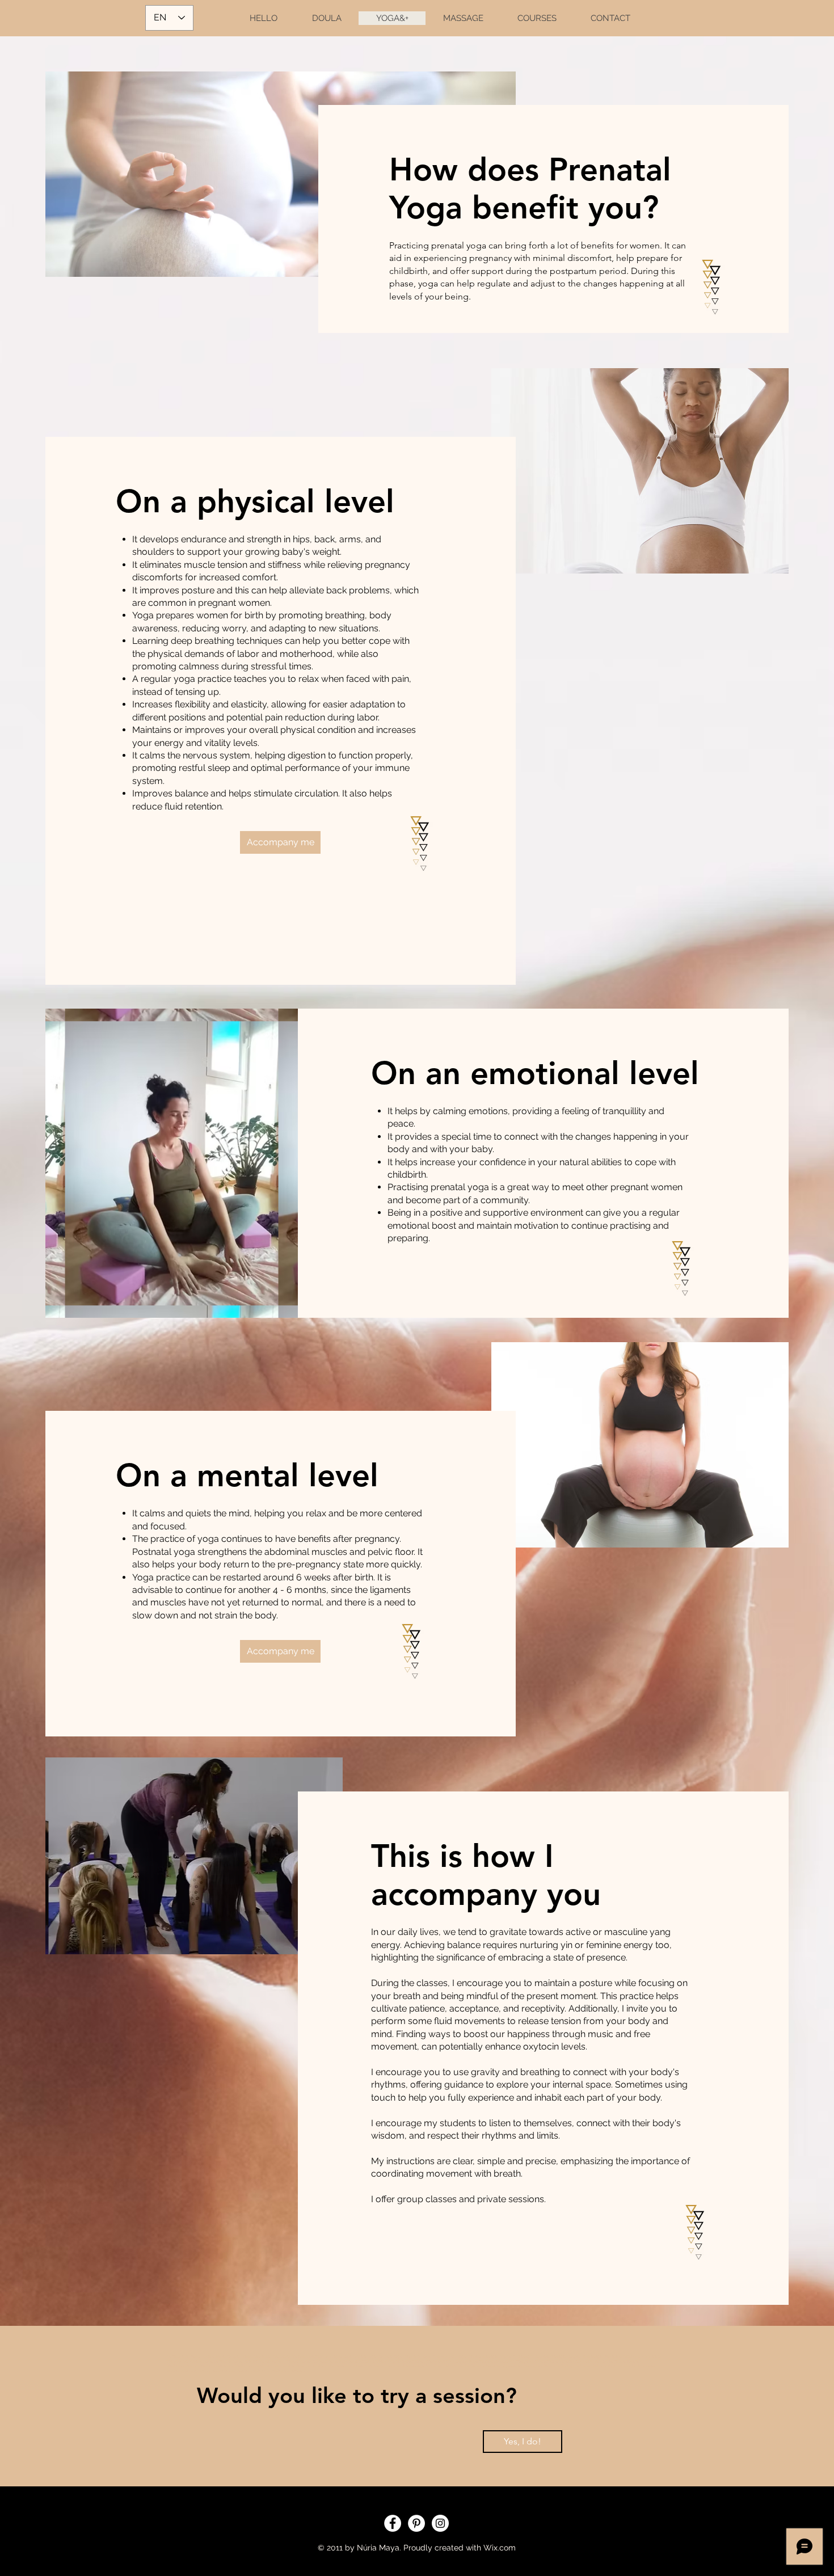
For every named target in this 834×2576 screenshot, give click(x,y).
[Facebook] (393, 2523)
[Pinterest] (416, 2523)
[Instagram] (440, 2523)
